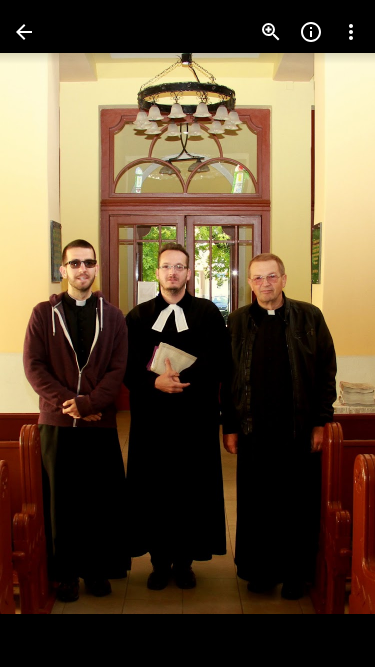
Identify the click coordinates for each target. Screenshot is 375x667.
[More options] (351, 32)
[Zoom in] (271, 32)
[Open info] (311, 32)
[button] (56, 334)
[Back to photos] (24, 32)
